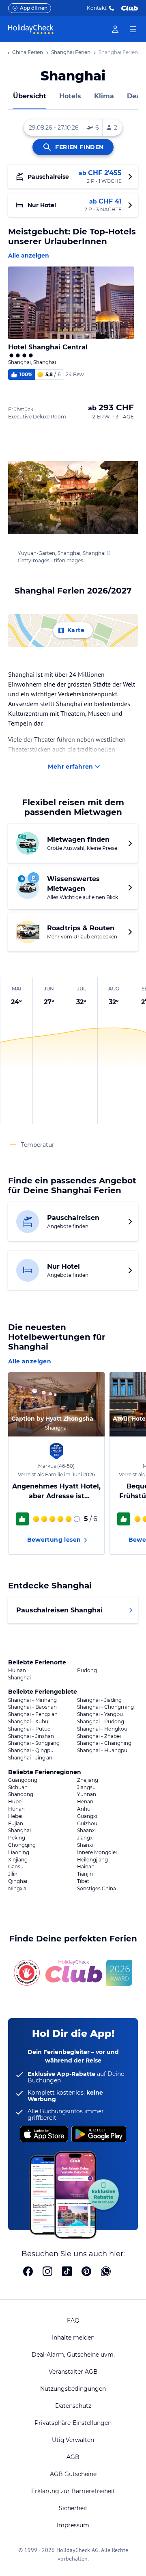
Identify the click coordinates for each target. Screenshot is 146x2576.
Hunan (16, 1809)
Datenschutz (73, 2406)
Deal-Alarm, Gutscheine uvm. (73, 2355)
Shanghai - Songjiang (34, 1743)
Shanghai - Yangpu (100, 1714)
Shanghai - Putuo (29, 1729)
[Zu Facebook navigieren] (28, 2272)
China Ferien (28, 52)
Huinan (17, 1670)
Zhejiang (88, 1780)
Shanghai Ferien (71, 52)
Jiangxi (85, 1838)
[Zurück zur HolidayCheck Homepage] (31, 29)
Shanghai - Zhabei (99, 1736)
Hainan (86, 1867)
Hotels (70, 96)
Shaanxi (86, 1831)
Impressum (73, 2525)
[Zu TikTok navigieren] (67, 2272)
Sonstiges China (97, 1889)
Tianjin (85, 1874)
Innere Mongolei (97, 1852)
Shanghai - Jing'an (30, 1758)
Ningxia (17, 1889)
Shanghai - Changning (104, 1743)
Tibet (83, 1881)
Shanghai (19, 1678)
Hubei (15, 1802)
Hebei (15, 1816)
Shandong (21, 1794)
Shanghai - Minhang (32, 1700)
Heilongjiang (92, 1860)
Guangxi (87, 1816)
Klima (104, 96)
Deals (136, 96)
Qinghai (18, 1881)
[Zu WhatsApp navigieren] (106, 2272)
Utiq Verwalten (73, 2440)
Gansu (16, 1867)
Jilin (13, 1874)
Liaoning (19, 1852)
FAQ (73, 2320)
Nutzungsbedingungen (73, 2389)
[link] (115, 29)
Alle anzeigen (29, 256)
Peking (17, 1838)
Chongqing (22, 1845)
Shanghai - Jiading (99, 1700)
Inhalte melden (73, 2338)
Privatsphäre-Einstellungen (73, 2423)
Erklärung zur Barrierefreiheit (73, 2491)
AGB (73, 2457)
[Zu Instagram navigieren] (47, 2272)
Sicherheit (73, 2508)
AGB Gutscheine (73, 2474)
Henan (85, 1802)
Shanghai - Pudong (101, 1722)
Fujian (16, 1824)
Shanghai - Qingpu (31, 1751)
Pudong (87, 1670)
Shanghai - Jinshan (31, 1736)
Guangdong (23, 1780)
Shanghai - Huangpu (102, 1751)
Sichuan (18, 1787)
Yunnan (87, 1794)
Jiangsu (86, 1787)
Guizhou (87, 1824)
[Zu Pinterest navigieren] (86, 2272)
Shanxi (85, 1845)
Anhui (84, 1809)
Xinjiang (18, 1860)
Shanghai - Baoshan (32, 1707)
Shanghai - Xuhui (29, 1722)
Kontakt (97, 8)
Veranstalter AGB (73, 2372)
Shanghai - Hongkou (102, 1729)
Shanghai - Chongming (105, 1707)
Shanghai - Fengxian (33, 1714)
